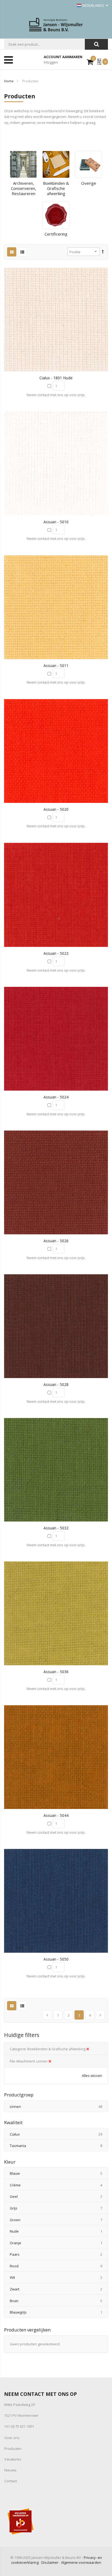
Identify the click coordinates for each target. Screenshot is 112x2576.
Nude (59, 2231)
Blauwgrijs (59, 2312)
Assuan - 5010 (56, 522)
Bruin (59, 2301)
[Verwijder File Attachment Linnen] (50, 2061)
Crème (59, 2185)
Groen (59, 2220)
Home (9, 81)
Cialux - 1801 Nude (56, 378)
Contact (11, 2481)
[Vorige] (47, 2015)
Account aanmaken (63, 57)
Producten (13, 2449)
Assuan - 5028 (56, 1384)
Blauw (59, 2173)
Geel (59, 2196)
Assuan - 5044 (56, 1815)
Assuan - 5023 (56, 953)
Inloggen (51, 62)
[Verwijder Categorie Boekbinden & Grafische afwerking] (88, 2049)
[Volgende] (100, 2015)
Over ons (12, 2438)
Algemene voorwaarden (81, 2562)
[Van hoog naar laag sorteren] (103, 252)
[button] (56, 320)
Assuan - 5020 (56, 809)
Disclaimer (50, 2562)
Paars (59, 2254)
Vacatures (13, 2459)
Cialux (59, 2134)
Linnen (59, 2106)
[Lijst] (22, 252)
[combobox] (44, 44)
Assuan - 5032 (56, 1528)
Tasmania (59, 2145)
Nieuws (10, 2470)
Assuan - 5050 (56, 1959)
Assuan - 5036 (56, 1672)
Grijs (59, 2208)
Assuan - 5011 (56, 666)
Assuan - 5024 (56, 1097)
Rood (59, 2266)
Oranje (59, 2243)
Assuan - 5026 (56, 1241)
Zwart (59, 2289)
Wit (59, 2277)
